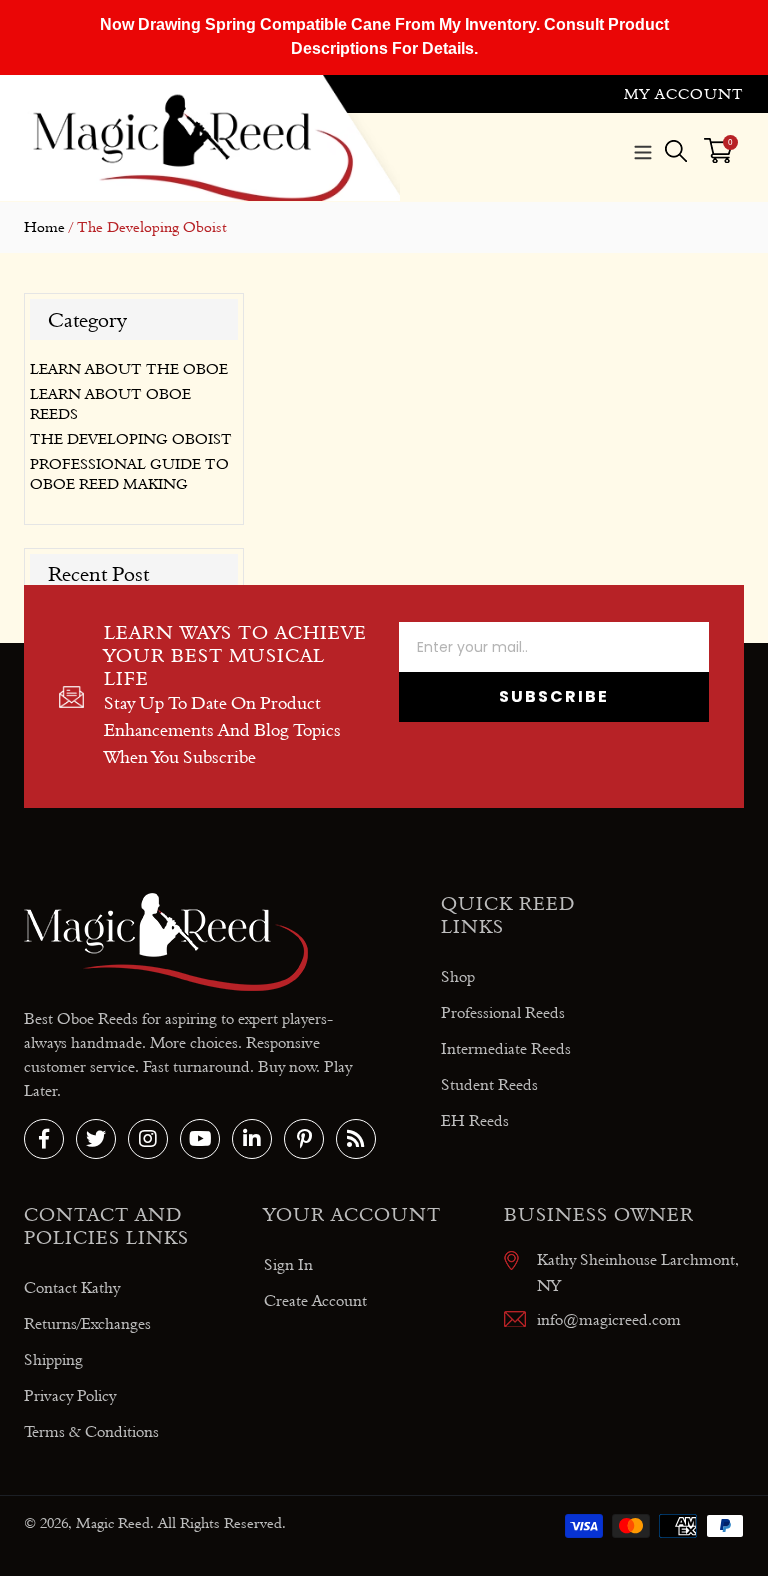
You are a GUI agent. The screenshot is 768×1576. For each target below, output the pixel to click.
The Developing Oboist (131, 439)
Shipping (53, 1359)
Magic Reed (113, 1523)
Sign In (288, 1264)
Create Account (315, 1300)
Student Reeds (489, 1084)
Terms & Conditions (91, 1431)
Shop (458, 976)
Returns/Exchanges (87, 1323)
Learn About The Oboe (129, 369)
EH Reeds (475, 1120)
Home (44, 227)
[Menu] (643, 150)
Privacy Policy (70, 1395)
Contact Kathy (72, 1287)
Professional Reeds (503, 1012)
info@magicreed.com (609, 1319)
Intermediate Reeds (506, 1048)
